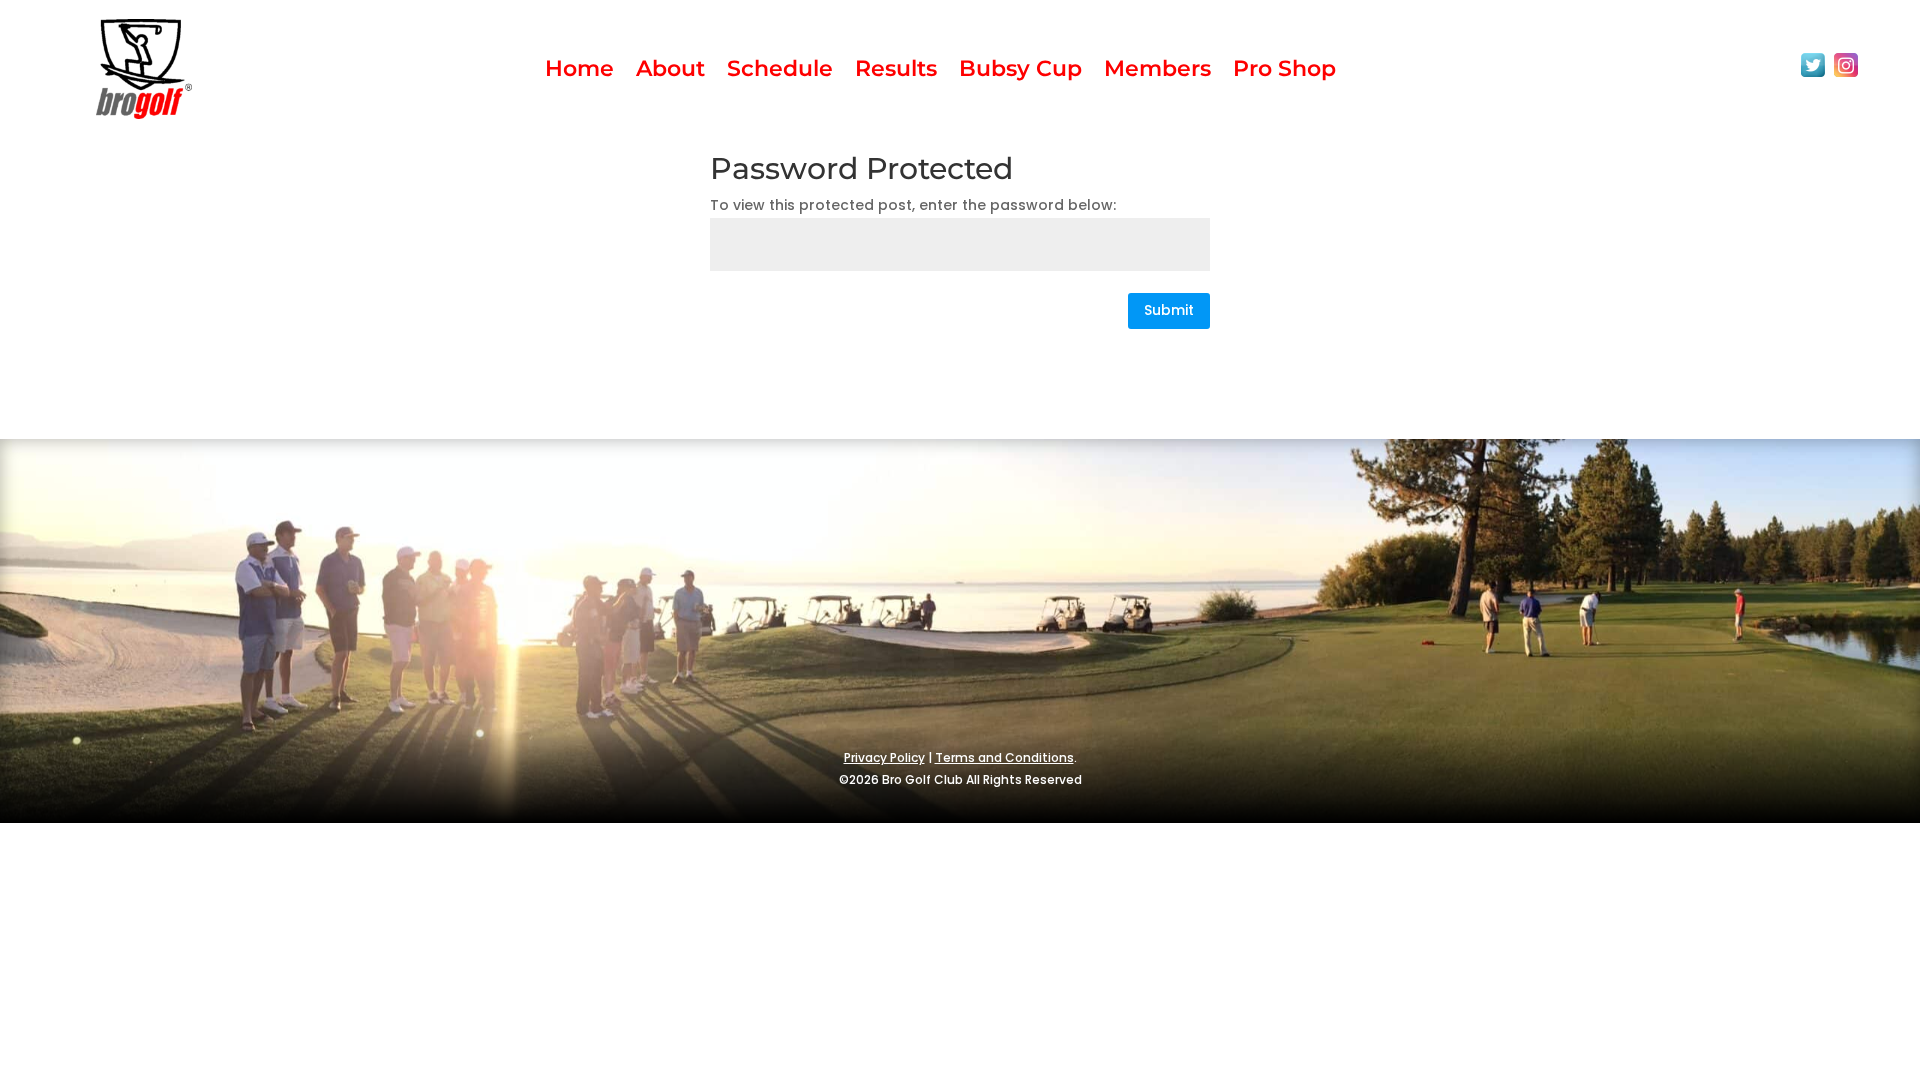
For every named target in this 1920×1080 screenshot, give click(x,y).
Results (896, 72)
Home (579, 72)
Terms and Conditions (1004, 757)
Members (1157, 72)
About (670, 72)
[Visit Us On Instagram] (1845, 76)
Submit (1169, 310)
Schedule (780, 72)
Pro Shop (1284, 72)
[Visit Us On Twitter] (1812, 76)
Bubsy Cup (1020, 72)
